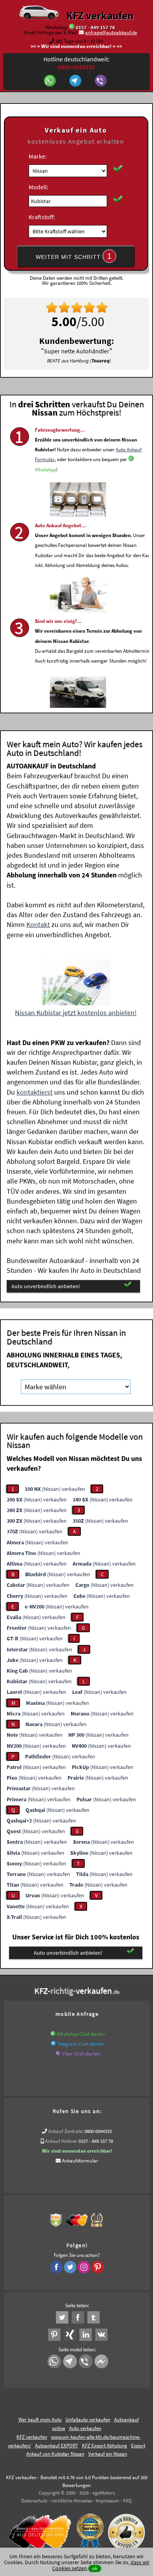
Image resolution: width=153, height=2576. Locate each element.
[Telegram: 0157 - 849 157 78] (76, 81)
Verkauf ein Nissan (108, 2454)
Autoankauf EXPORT (56, 2446)
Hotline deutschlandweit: (76, 63)
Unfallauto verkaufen (88, 2420)
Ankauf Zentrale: (66, 2131)
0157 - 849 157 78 (95, 27)
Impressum (107, 2501)
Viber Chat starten (81, 2054)
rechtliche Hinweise (72, 2501)
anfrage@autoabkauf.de (111, 32)
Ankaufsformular (80, 2161)
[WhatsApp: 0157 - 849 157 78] (72, 27)
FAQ (127, 2501)
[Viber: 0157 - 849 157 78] (102, 81)
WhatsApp (46, 470)
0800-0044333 (98, 2131)
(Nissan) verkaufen (55, 1489)
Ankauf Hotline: (61, 2141)
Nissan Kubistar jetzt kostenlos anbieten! (76, 1013)
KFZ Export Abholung (105, 2446)
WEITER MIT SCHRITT (74, 256)
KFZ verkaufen (100, 15)
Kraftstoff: (42, 217)
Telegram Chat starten (81, 2044)
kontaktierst (35, 1092)
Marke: (38, 156)
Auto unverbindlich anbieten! (46, 1286)
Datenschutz (34, 2501)
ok (95, 2568)
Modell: (38, 187)
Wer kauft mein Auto (40, 2420)
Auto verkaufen (85, 2428)
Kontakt (38, 924)
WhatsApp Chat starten (81, 2034)
